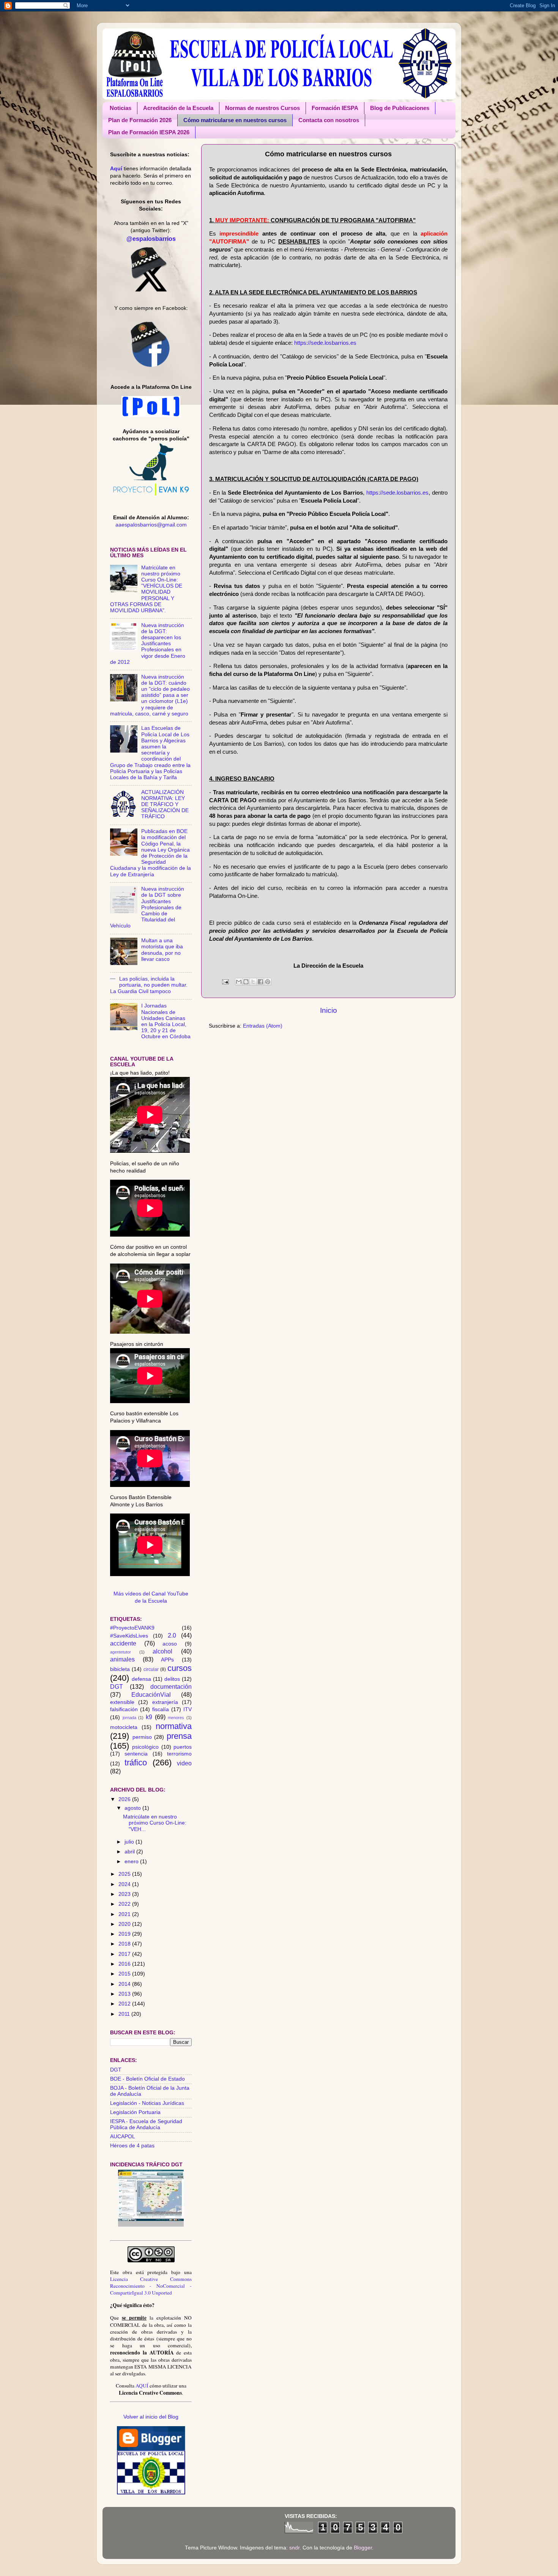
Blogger (363, 2548)
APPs (167, 1660)
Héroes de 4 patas (132, 2146)
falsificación (124, 1709)
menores (176, 1718)
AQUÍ (142, 2386)
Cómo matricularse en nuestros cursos (235, 120)
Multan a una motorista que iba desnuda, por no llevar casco (162, 950)
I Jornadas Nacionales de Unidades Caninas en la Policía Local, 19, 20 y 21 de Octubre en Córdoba (166, 1021)
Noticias (121, 108)
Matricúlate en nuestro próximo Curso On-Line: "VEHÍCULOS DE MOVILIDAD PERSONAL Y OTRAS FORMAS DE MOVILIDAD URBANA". (146, 589)
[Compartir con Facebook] (260, 982)
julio (130, 1842)
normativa (174, 1726)
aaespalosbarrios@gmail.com (151, 525)
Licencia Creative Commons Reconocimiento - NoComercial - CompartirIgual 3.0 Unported (151, 2286)
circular (151, 1669)
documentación (171, 1686)
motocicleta (124, 1727)
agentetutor (121, 1652)
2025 (125, 1874)
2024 (125, 1884)
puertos (183, 1747)
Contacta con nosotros (329, 120)
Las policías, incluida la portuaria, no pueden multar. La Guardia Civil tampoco (149, 985)
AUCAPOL (123, 2137)
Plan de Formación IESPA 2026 (149, 132)
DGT (117, 1686)
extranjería (165, 1702)
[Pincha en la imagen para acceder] (151, 2225)
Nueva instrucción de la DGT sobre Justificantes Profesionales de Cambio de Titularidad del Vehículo (147, 907)
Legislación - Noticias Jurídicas (147, 2103)
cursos (180, 1668)
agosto (133, 1808)
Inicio (329, 1010)
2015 (125, 1974)
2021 (125, 1914)
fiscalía (161, 1709)
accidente (123, 1643)
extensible (122, 1702)
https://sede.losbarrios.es (325, 343)
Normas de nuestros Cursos (262, 108)
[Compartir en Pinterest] (268, 982)
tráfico (136, 1763)
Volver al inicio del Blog (151, 2417)
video (184, 1763)
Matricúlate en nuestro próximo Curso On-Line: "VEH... (155, 1823)
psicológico (145, 1747)
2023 (125, 1894)
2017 (125, 1954)
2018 (125, 1944)
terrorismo (179, 1754)
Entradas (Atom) (263, 1026)
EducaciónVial (151, 1694)
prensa (179, 1736)
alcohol (162, 1651)
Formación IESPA (335, 108)
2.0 (172, 1635)
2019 (125, 1934)
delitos (172, 1679)
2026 (125, 1799)
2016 (125, 1964)
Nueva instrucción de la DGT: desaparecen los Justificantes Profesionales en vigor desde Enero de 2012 (148, 644)
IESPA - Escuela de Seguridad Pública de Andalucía (146, 2124)
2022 (125, 1904)
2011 (125, 2014)
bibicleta (120, 1669)
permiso (142, 1737)
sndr (294, 2548)
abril (130, 1852)
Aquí (116, 169)
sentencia (136, 1754)
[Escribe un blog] (246, 982)
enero (132, 1862)
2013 (125, 1994)
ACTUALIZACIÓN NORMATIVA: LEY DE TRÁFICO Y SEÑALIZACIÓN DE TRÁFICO (165, 805)
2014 (125, 1984)
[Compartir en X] (253, 982)
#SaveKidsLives (129, 1636)
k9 (149, 1717)
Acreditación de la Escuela (178, 108)
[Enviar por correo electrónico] (239, 982)
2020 (125, 1924)
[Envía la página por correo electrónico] (225, 982)
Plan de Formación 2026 (140, 120)
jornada (129, 1718)
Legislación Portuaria (135, 2112)
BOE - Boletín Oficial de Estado (147, 2079)
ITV (188, 1709)
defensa (141, 1679)
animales (122, 1659)
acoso (170, 1644)
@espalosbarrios (151, 239)
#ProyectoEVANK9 (132, 1628)
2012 (125, 2004)
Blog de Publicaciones (400, 108)
